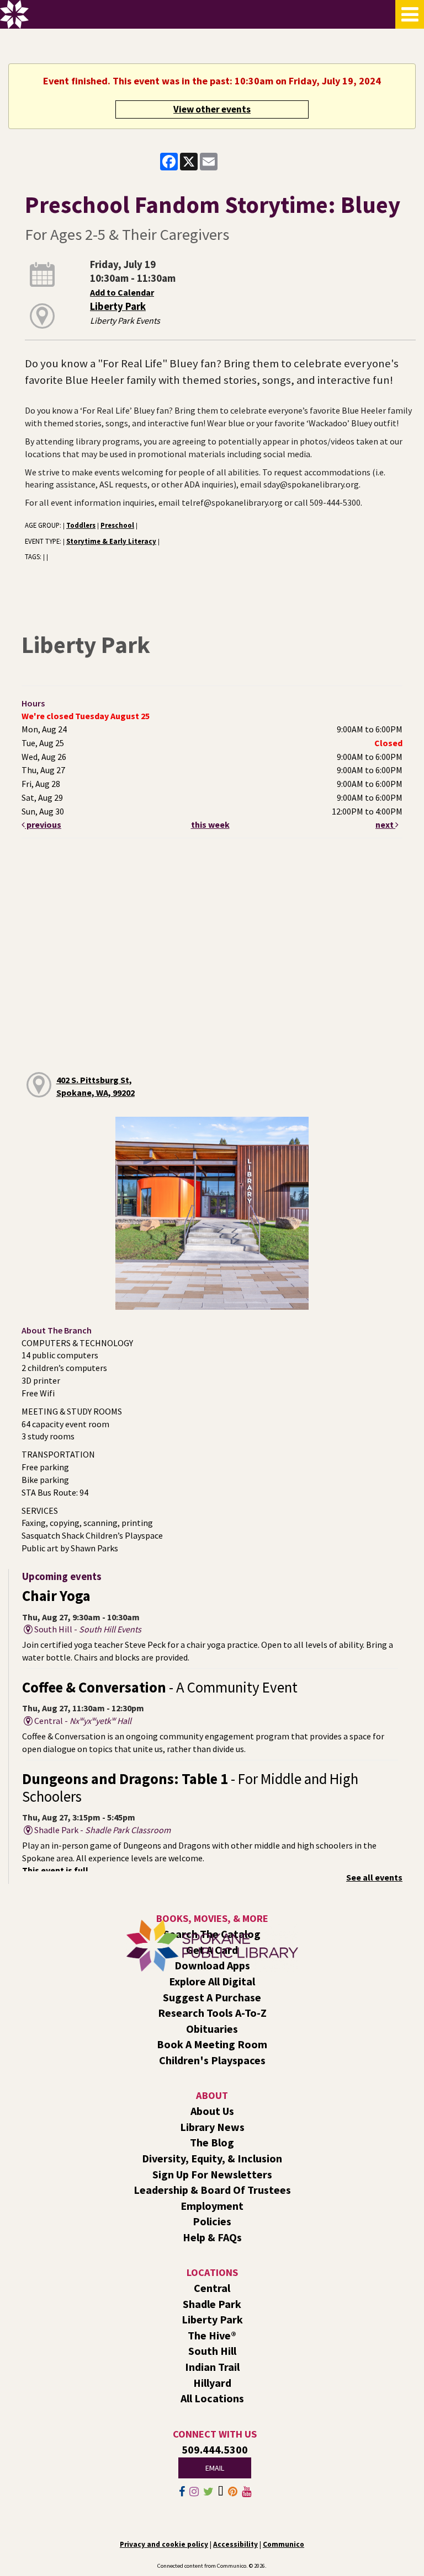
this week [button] (210, 824)
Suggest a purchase (212, 1997)
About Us (212, 2111)
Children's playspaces (212, 2060)
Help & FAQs (212, 2237)
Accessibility (235, 2544)
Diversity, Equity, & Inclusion (212, 2158)
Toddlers (81, 525)
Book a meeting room (212, 2044)
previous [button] (43, 824)
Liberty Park (118, 306)
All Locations (212, 2398)
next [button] (385, 824)
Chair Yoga (56, 1596)
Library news (212, 2127)
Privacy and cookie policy (164, 2544)
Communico (283, 2544)
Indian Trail (212, 2367)
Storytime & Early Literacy (111, 541)
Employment (212, 2206)
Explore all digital (212, 1981)
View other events (212, 109)
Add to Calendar (122, 292)
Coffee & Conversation (160, 1687)
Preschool (117, 525)
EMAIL (215, 2468)
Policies (212, 2221)
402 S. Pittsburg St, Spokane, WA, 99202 (96, 1086)
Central (212, 2288)
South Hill (212, 2351)
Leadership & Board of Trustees (212, 2190)
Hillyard (212, 2383)
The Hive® (212, 2335)
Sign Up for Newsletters (212, 2174)
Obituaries (212, 2029)
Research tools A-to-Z (212, 2013)
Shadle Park (212, 2304)
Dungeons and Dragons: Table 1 (190, 1788)
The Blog (212, 2142)
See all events (374, 1877)
